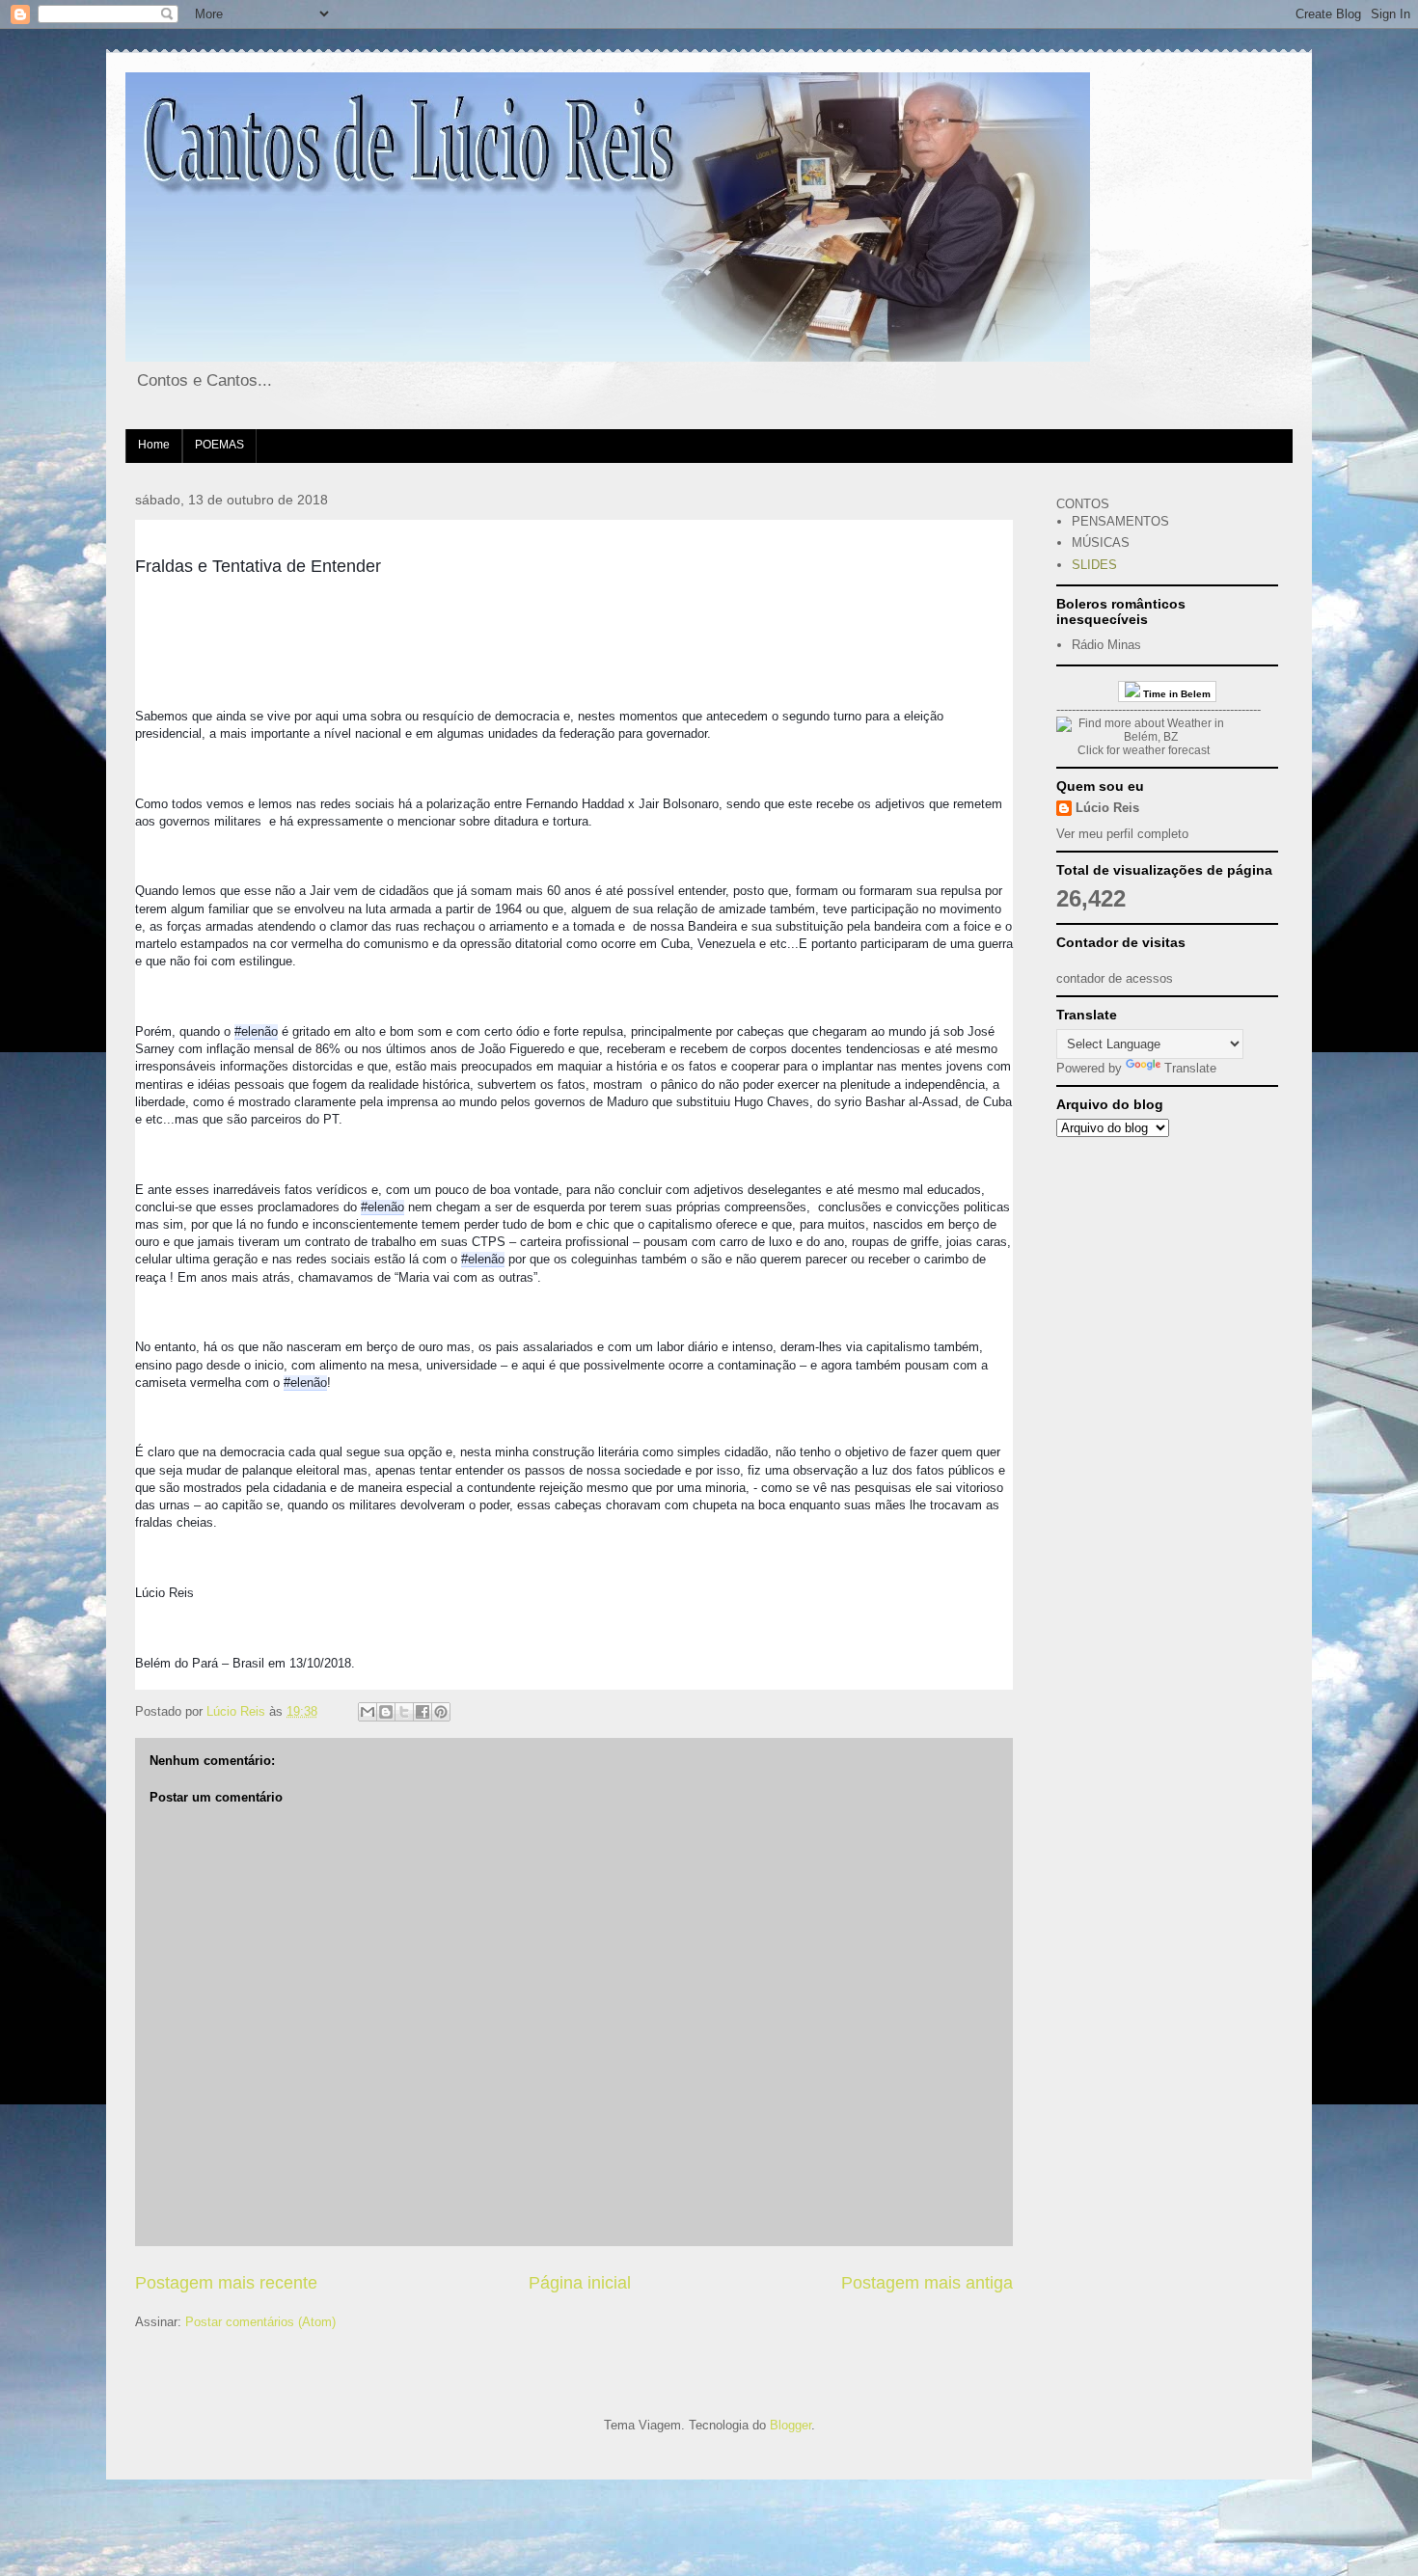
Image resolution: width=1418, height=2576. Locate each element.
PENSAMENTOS (1120, 521)
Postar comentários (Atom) (260, 2322)
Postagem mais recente (226, 2283)
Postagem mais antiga (927, 2283)
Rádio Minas (1106, 645)
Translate (1190, 1068)
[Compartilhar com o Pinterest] (441, 1712)
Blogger (791, 2425)
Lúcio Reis (1107, 808)
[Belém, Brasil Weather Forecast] (1143, 737)
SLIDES (1094, 565)
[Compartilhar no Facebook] (423, 1712)
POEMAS (219, 445)
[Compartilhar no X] (404, 1712)
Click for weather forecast (1144, 750)
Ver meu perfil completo (1122, 834)
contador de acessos (1115, 978)
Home (154, 445)
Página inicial (580, 2283)
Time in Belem (1175, 694)
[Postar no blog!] (386, 1712)
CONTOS (1083, 504)
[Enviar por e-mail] (368, 1712)
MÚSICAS (1101, 542)
